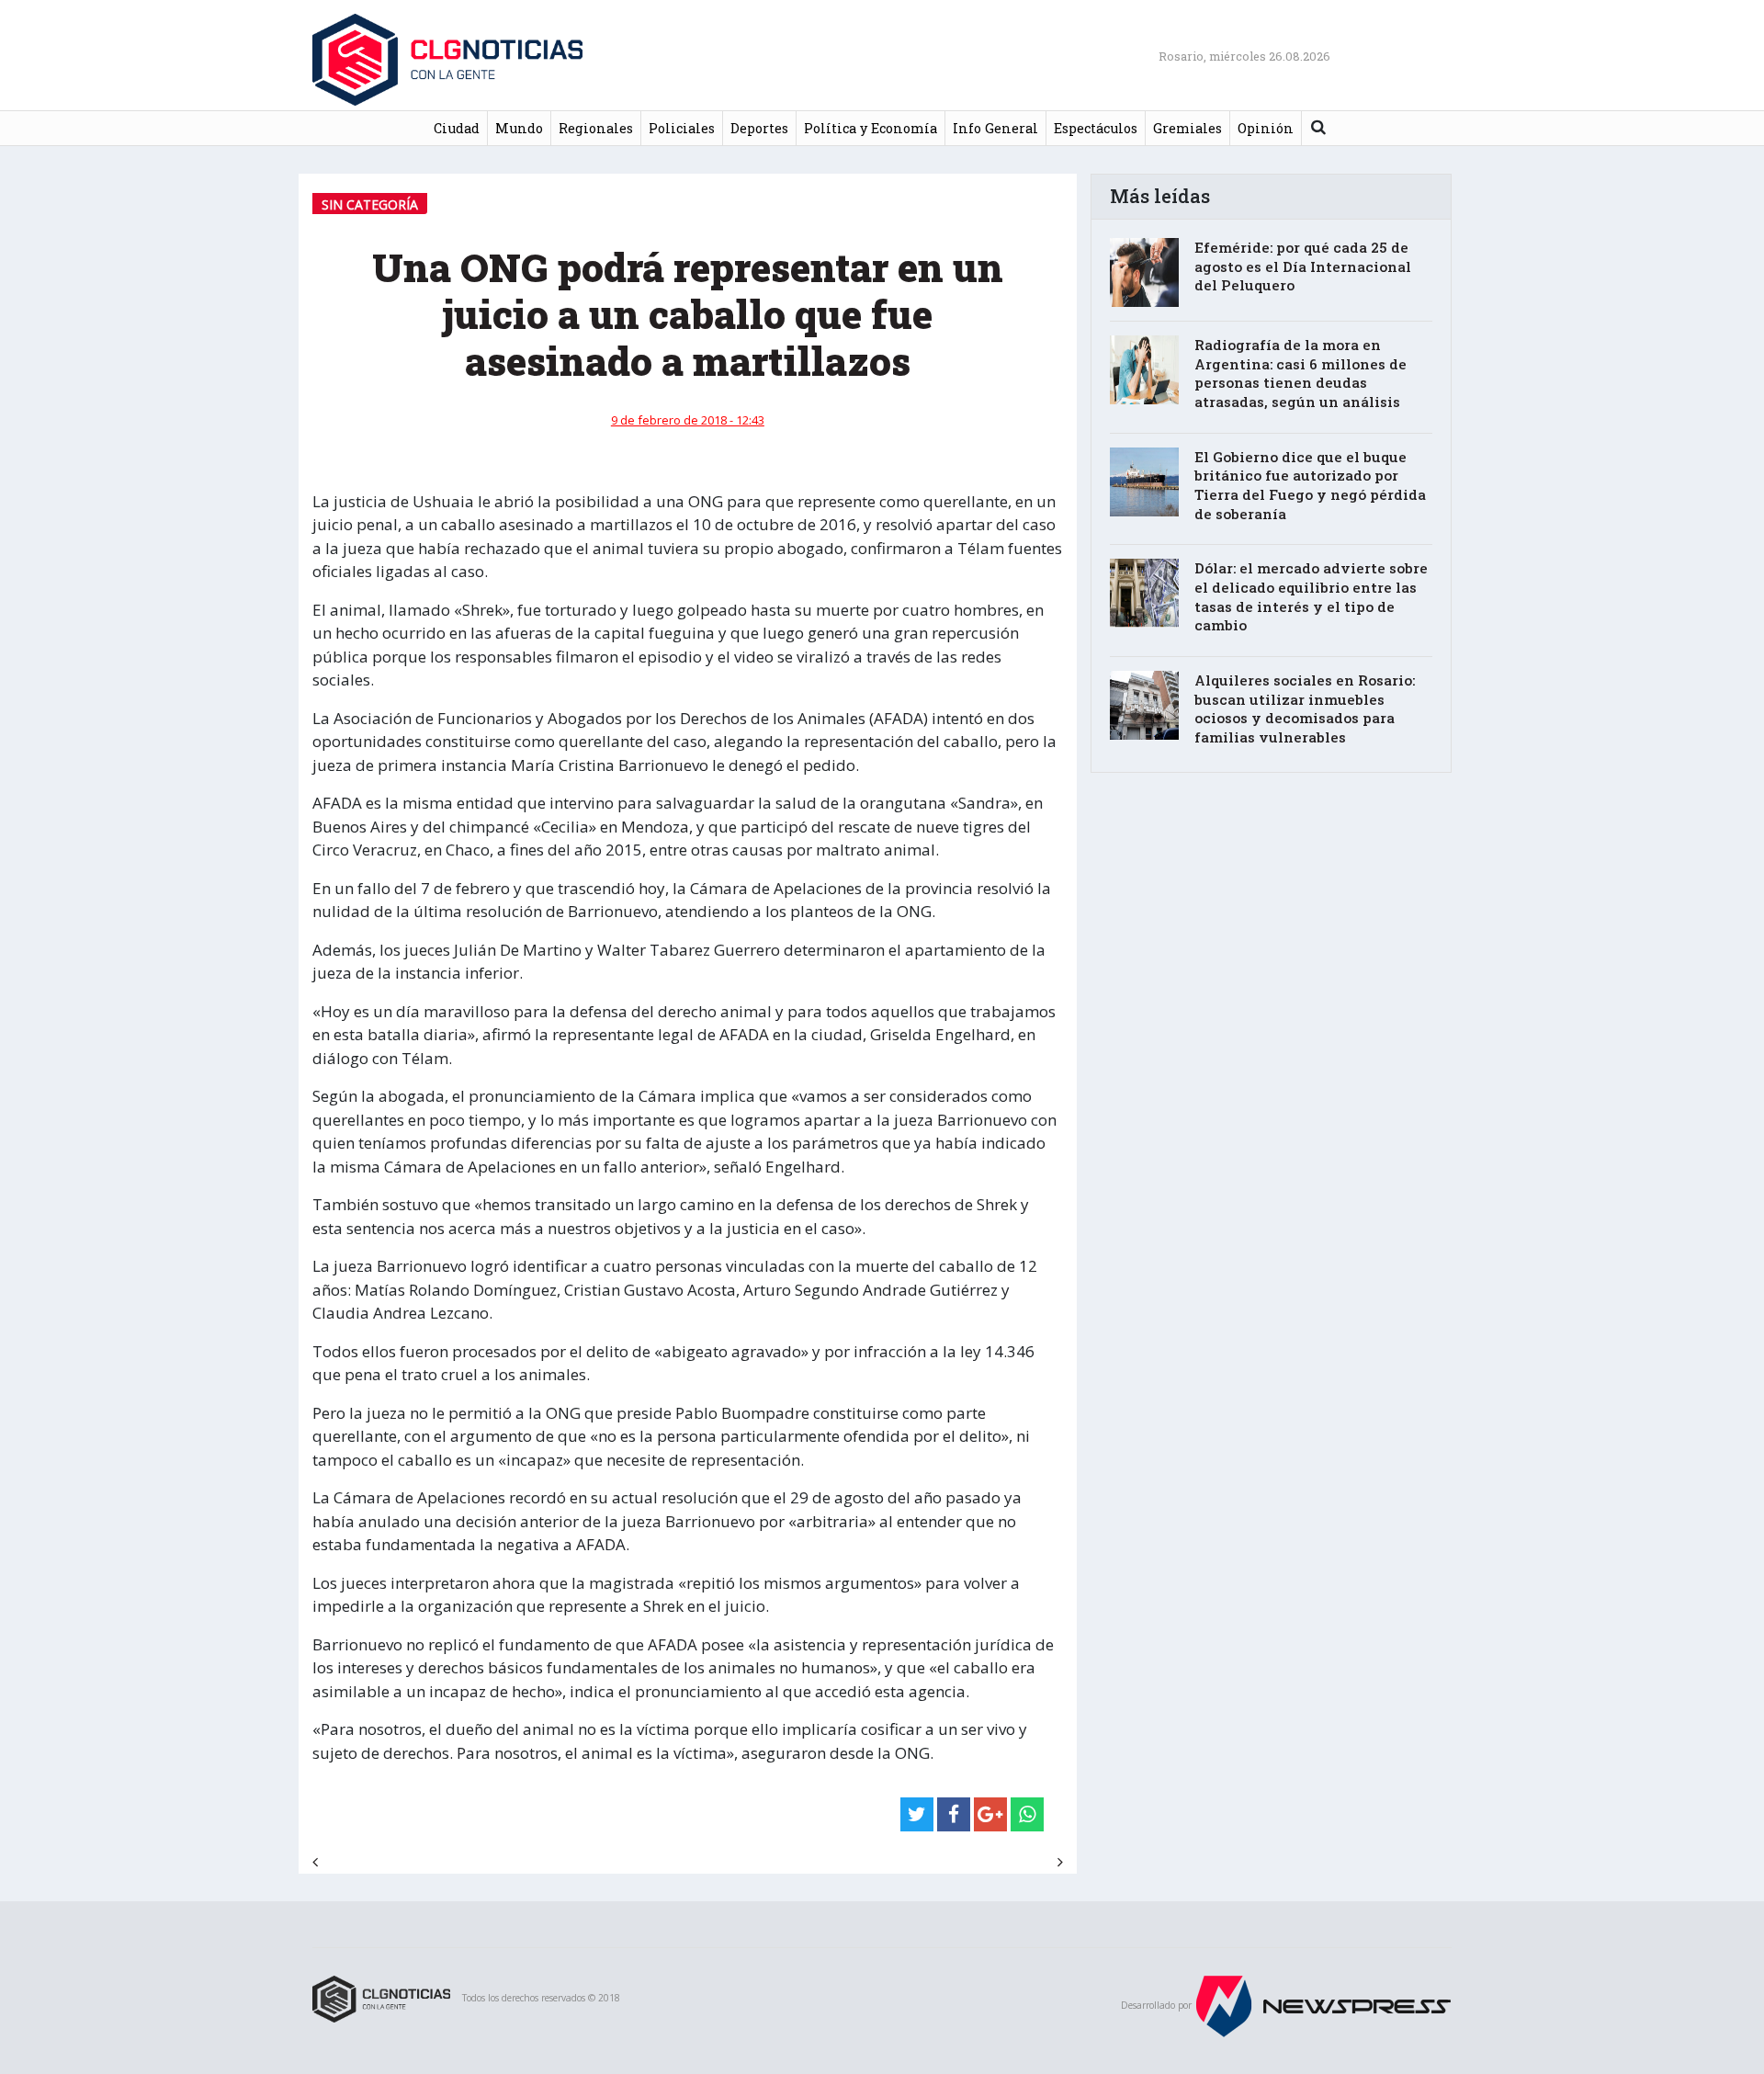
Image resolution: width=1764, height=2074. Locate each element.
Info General (995, 128)
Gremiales (1187, 128)
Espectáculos (1096, 128)
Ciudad (457, 128)
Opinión (1266, 128)
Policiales (682, 128)
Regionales (596, 128)
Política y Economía (871, 128)
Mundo (519, 128)
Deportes (759, 128)
